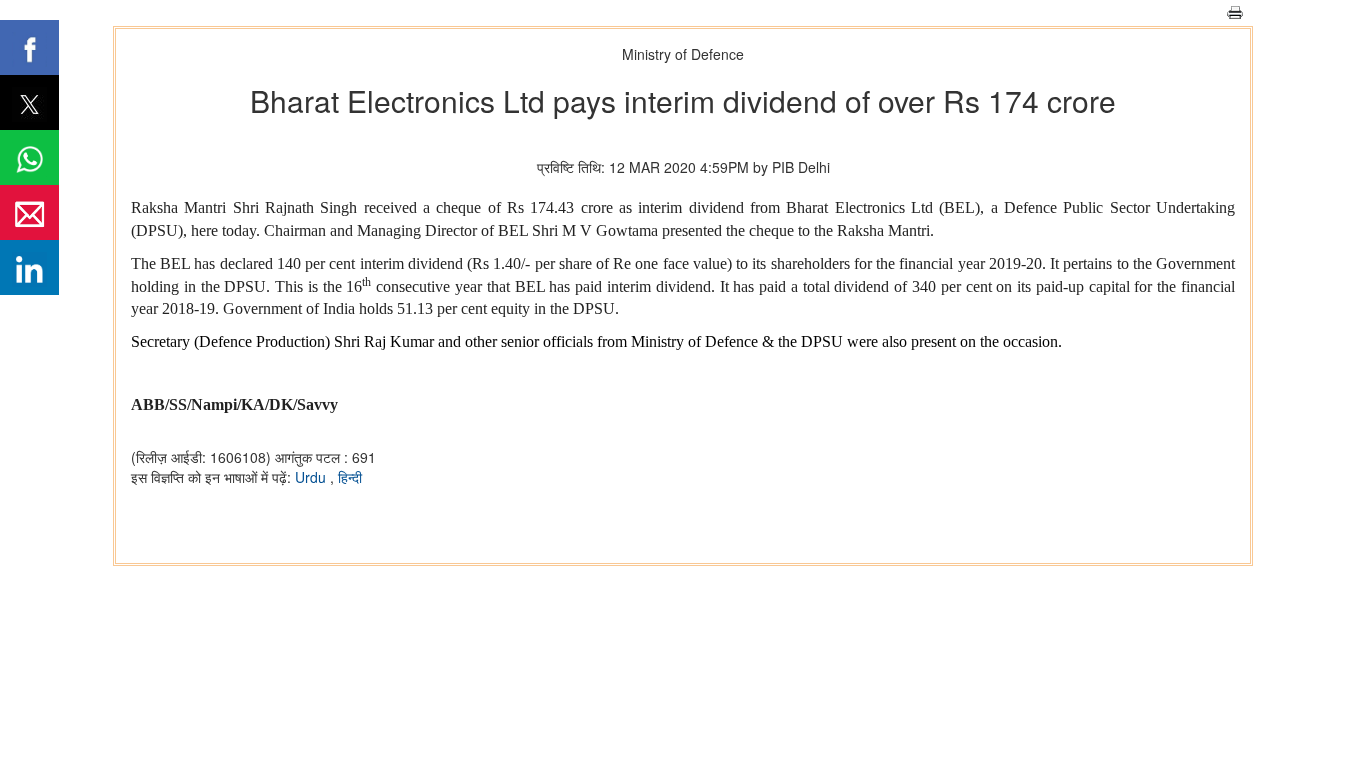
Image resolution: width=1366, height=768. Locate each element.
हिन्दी (350, 477)
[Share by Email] (29, 212)
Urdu (312, 477)
